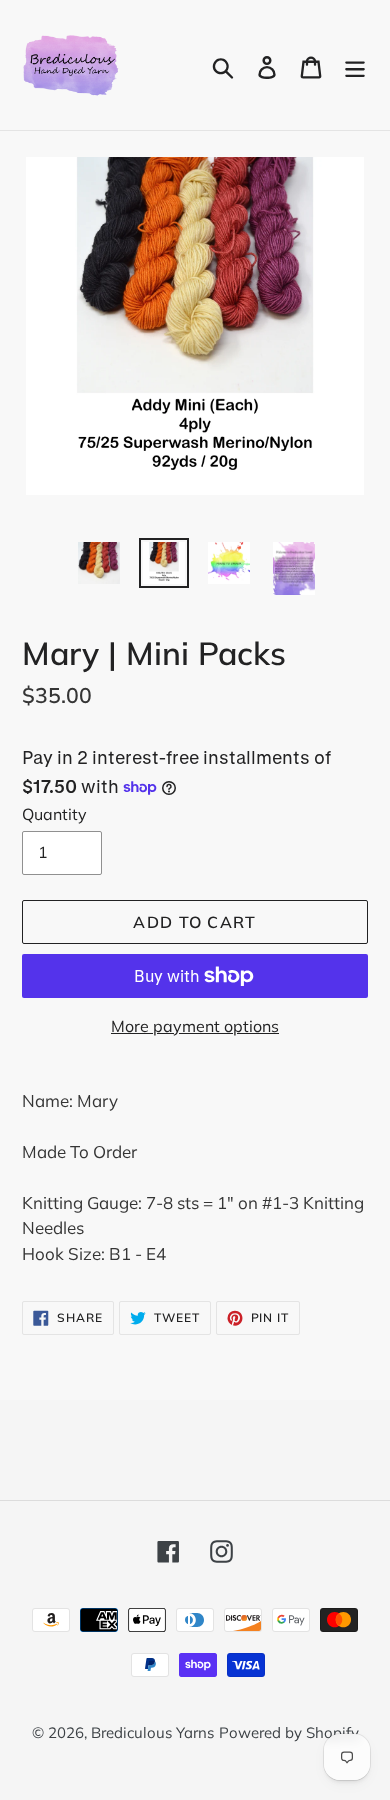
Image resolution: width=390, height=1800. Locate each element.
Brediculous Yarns (152, 1732)
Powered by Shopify (289, 1732)
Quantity (54, 814)
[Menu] (355, 65)
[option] (99, 563)
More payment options (195, 1026)
